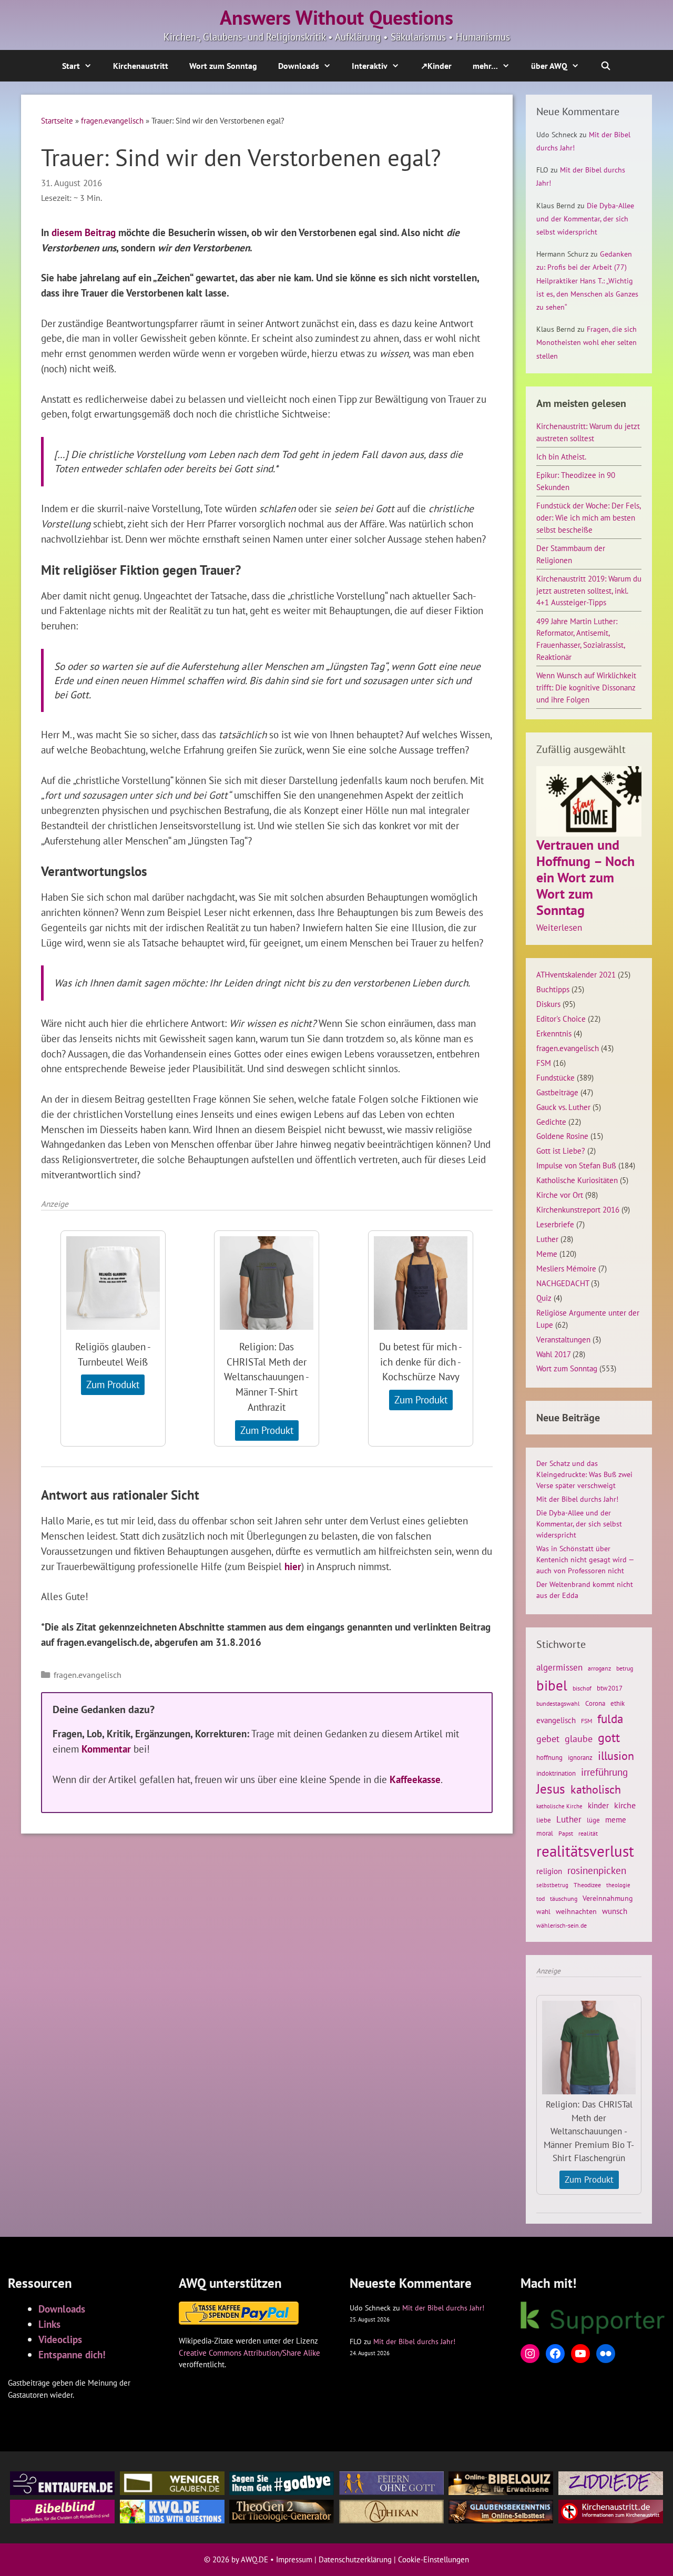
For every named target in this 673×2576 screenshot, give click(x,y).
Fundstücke (555, 1077)
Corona (595, 1703)
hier (293, 1566)
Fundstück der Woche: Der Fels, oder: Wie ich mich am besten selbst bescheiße (588, 517)
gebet (548, 1739)
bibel (552, 1685)
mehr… (485, 66)
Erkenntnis (554, 1033)
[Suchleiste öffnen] (606, 66)
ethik (618, 1703)
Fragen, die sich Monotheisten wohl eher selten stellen (587, 342)
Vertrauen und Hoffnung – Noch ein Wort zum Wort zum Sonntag (585, 878)
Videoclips (60, 2339)
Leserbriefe (555, 1224)
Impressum (294, 2559)
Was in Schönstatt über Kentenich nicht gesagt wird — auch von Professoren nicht (585, 1560)
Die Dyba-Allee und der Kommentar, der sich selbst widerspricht (585, 219)
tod (541, 1898)
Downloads (299, 66)
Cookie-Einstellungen (434, 2559)
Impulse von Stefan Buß (576, 1165)
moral (545, 1833)
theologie (618, 1885)
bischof (582, 1688)
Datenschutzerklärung (355, 2559)
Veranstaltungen (563, 1339)
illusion (616, 1756)
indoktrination (556, 1773)
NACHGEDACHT (563, 1283)
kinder (598, 1805)
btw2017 (610, 1688)
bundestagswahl (558, 1703)
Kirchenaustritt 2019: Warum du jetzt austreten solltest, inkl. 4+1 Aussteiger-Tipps (589, 590)
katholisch (596, 1789)
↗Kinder (436, 66)
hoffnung (549, 1757)
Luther (547, 1239)
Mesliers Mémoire (566, 1268)
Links (49, 2324)
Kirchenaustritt (141, 66)
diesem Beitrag (84, 232)
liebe (544, 1820)
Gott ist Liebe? (561, 1150)
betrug (625, 1668)
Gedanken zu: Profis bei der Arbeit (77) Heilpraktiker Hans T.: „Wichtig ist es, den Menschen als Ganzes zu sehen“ (587, 281)
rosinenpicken (597, 1870)
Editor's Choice (561, 1019)
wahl (543, 1912)
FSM (544, 1063)
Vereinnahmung (608, 1898)
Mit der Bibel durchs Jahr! (577, 1499)
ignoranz (580, 1757)
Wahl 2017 (553, 1354)
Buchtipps (553, 989)
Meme (547, 1254)
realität (588, 1833)
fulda (610, 1719)
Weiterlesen (559, 928)
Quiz (544, 1298)
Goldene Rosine (562, 1136)
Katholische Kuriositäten (577, 1180)
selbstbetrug (552, 1885)
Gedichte (551, 1122)
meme (616, 1819)
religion (549, 1871)
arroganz (599, 1668)
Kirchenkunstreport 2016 (578, 1209)
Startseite (57, 120)
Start (71, 66)
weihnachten (576, 1911)
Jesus (551, 1789)
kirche (625, 1805)
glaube (579, 1738)
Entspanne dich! (72, 2354)
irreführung (604, 1772)
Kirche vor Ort (560, 1195)
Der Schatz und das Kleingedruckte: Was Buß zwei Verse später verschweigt (584, 1474)
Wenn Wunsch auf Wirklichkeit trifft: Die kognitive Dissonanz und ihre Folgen (586, 687)
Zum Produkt (113, 1384)
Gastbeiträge (557, 1092)
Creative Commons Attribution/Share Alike (249, 2353)
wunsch (615, 1911)
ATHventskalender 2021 (576, 974)
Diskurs (548, 1004)
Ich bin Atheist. (561, 456)
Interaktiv (370, 66)
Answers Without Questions (336, 17)
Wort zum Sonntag (223, 66)
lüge (593, 1820)
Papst (566, 1833)
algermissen (559, 1667)
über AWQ (549, 66)
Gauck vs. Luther (563, 1107)
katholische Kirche (559, 1806)
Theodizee (587, 1885)
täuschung (564, 1898)
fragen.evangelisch (112, 120)
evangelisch (556, 1720)
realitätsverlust (585, 1851)
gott (609, 1737)
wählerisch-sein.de (562, 1925)
